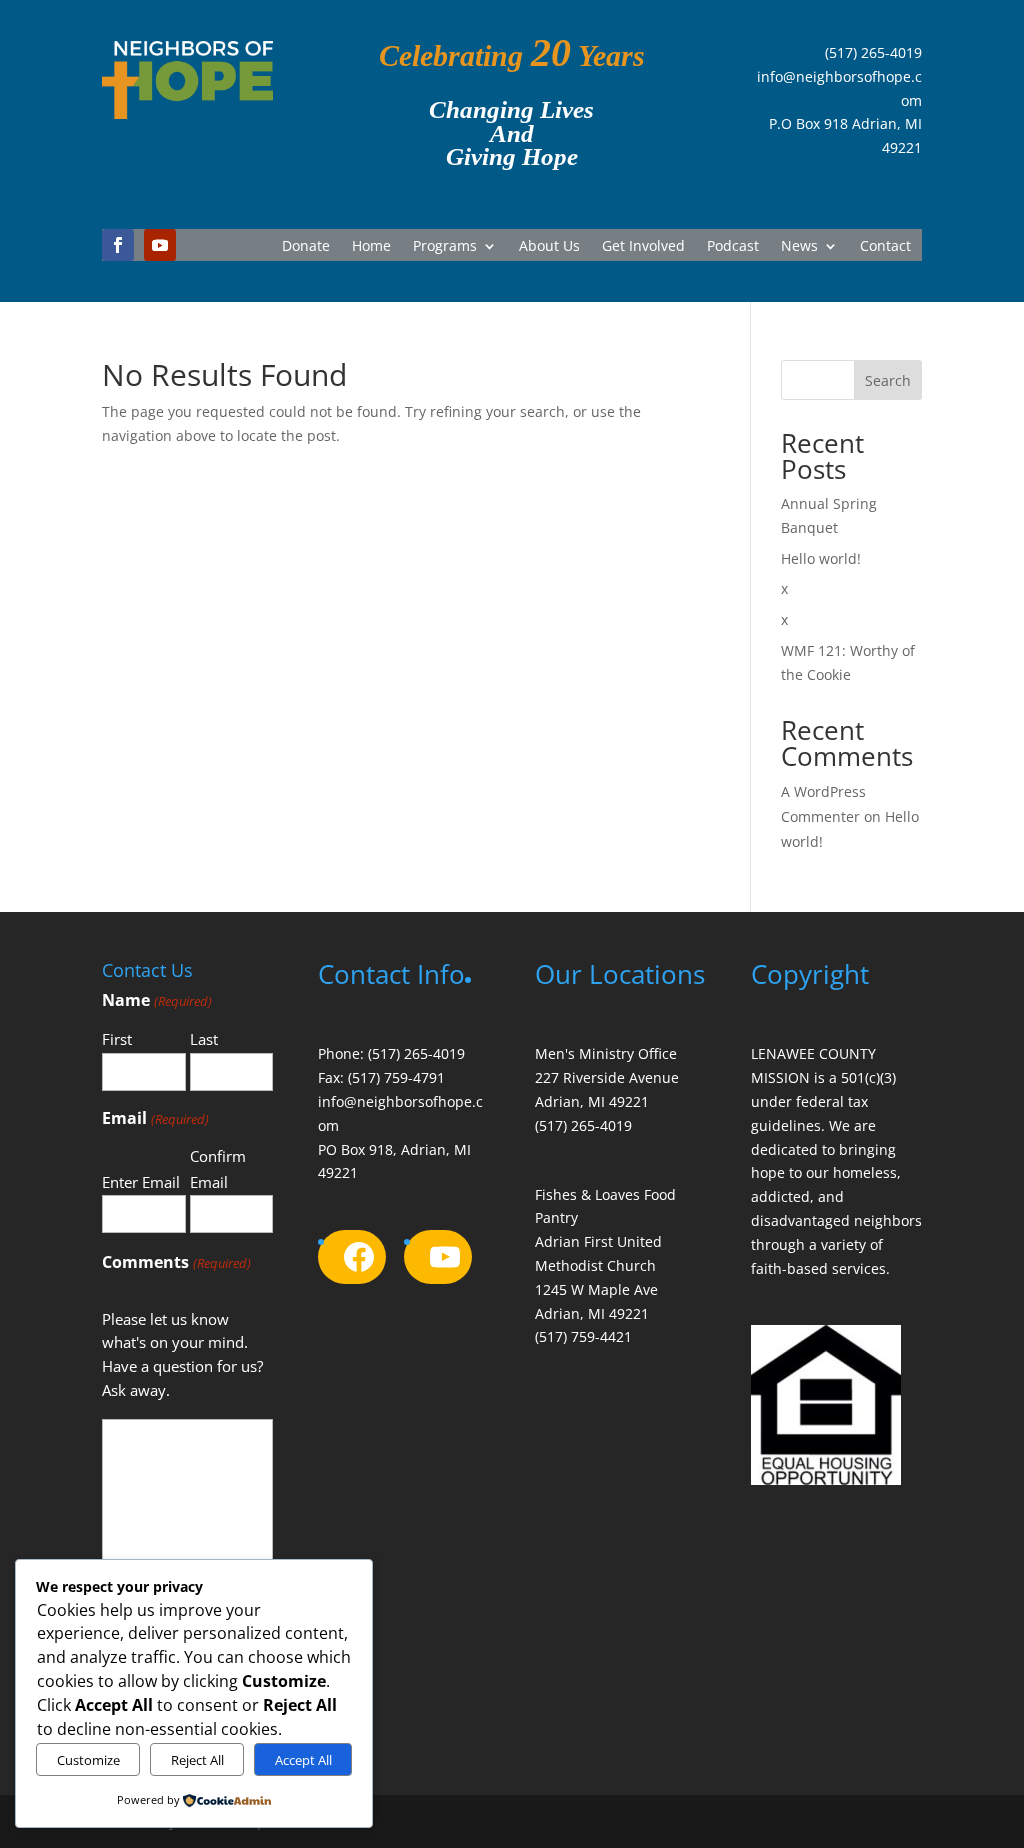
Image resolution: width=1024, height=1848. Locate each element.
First (117, 1039)
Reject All (197, 1760)
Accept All (303, 1760)
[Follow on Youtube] (160, 245)
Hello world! (821, 558)
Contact (885, 247)
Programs (445, 247)
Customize (88, 1760)
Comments (176, 1262)
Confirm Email (218, 1169)
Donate (306, 247)
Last (204, 1039)
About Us (549, 247)
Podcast (733, 247)
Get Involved (643, 247)
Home (371, 247)
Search (888, 380)
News (799, 247)
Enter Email (141, 1182)
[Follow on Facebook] (118, 245)
